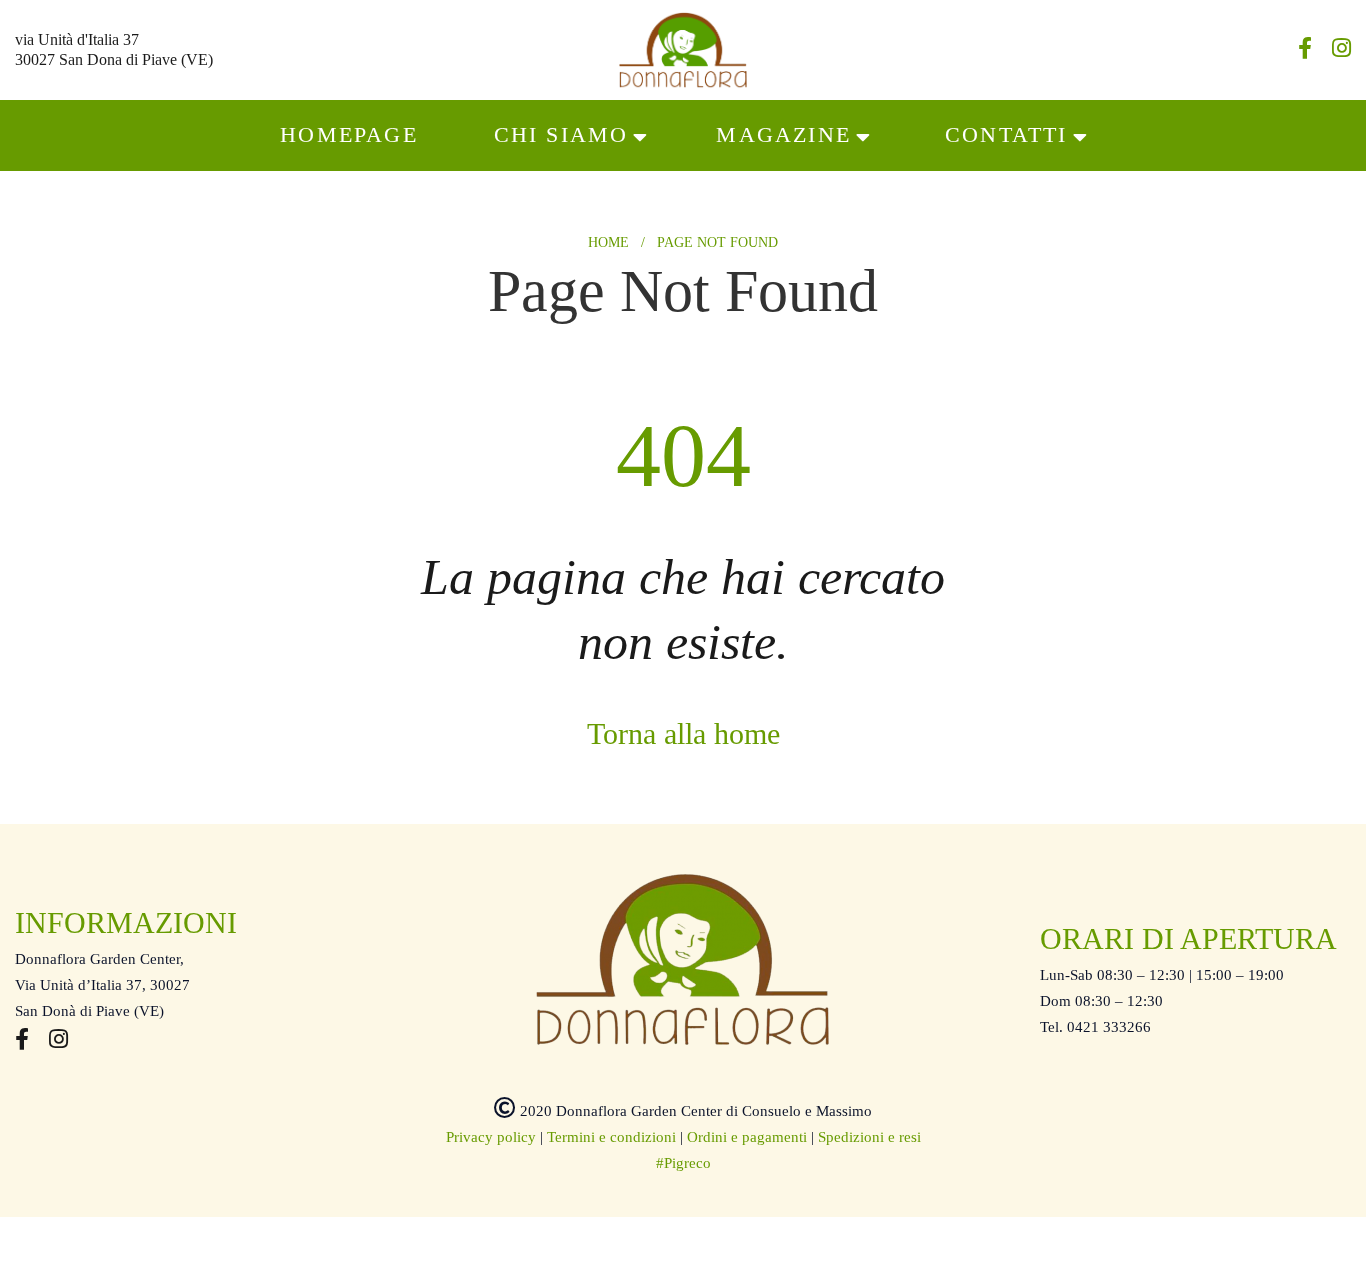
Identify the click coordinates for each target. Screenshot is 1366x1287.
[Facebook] (1305, 51)
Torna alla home (683, 733)
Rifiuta (1101, 1240)
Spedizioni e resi (869, 1137)
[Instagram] (1341, 51)
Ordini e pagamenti (747, 1137)
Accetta (993, 1240)
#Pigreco (683, 1163)
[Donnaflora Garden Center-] (683, 50)
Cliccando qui (406, 1249)
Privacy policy (491, 1137)
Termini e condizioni (611, 1137)
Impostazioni (1225, 1240)
